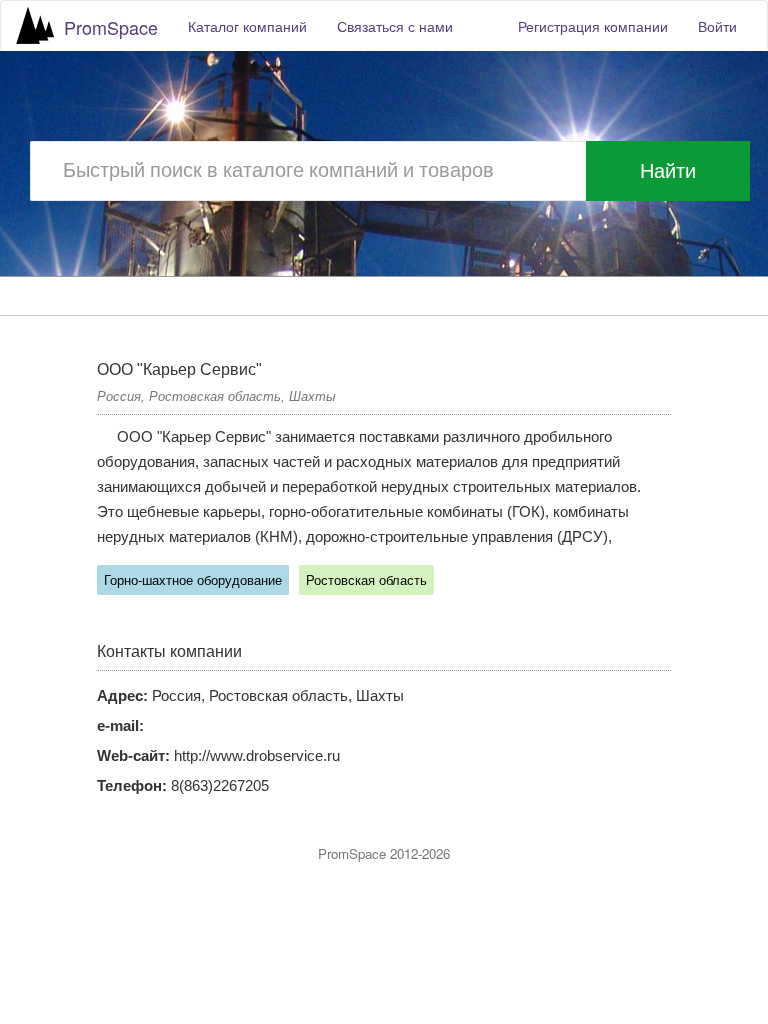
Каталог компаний (247, 26)
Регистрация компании (593, 26)
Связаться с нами (395, 26)
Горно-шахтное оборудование (193, 580)
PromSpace (111, 27)
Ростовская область (366, 580)
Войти (717, 26)
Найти (668, 171)
